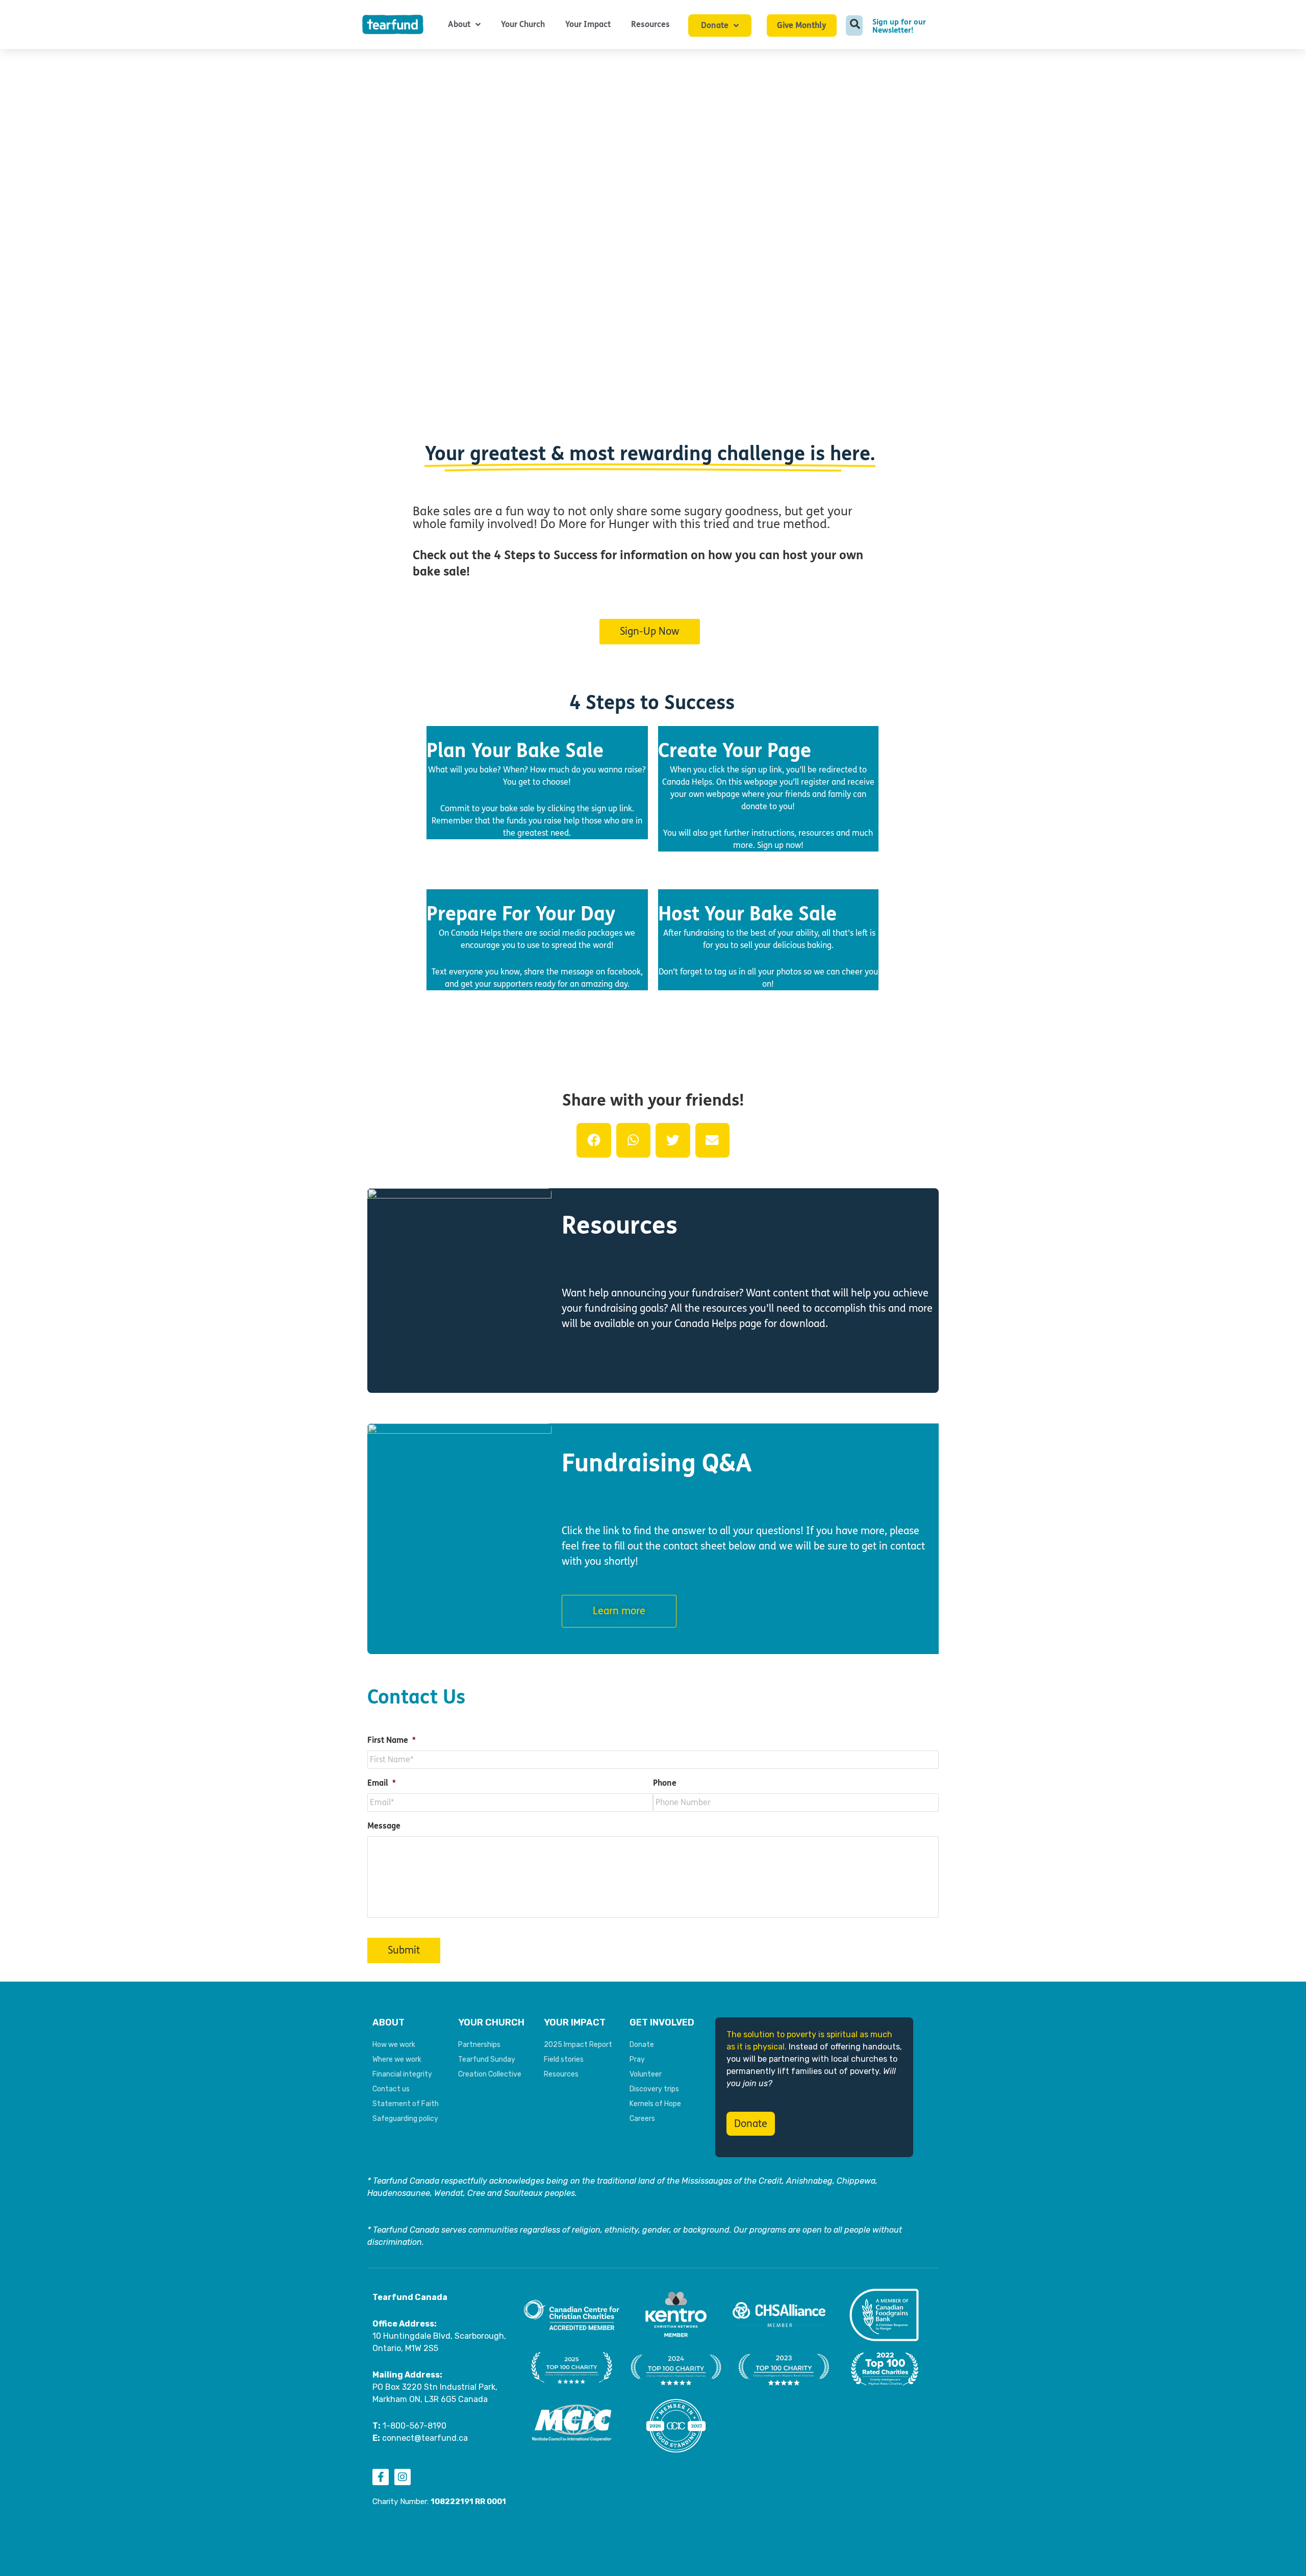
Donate (715, 25)
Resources (650, 24)
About (459, 24)
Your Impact (588, 24)
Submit (404, 1950)
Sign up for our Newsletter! (899, 26)
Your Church (523, 24)
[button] (594, 1140)
